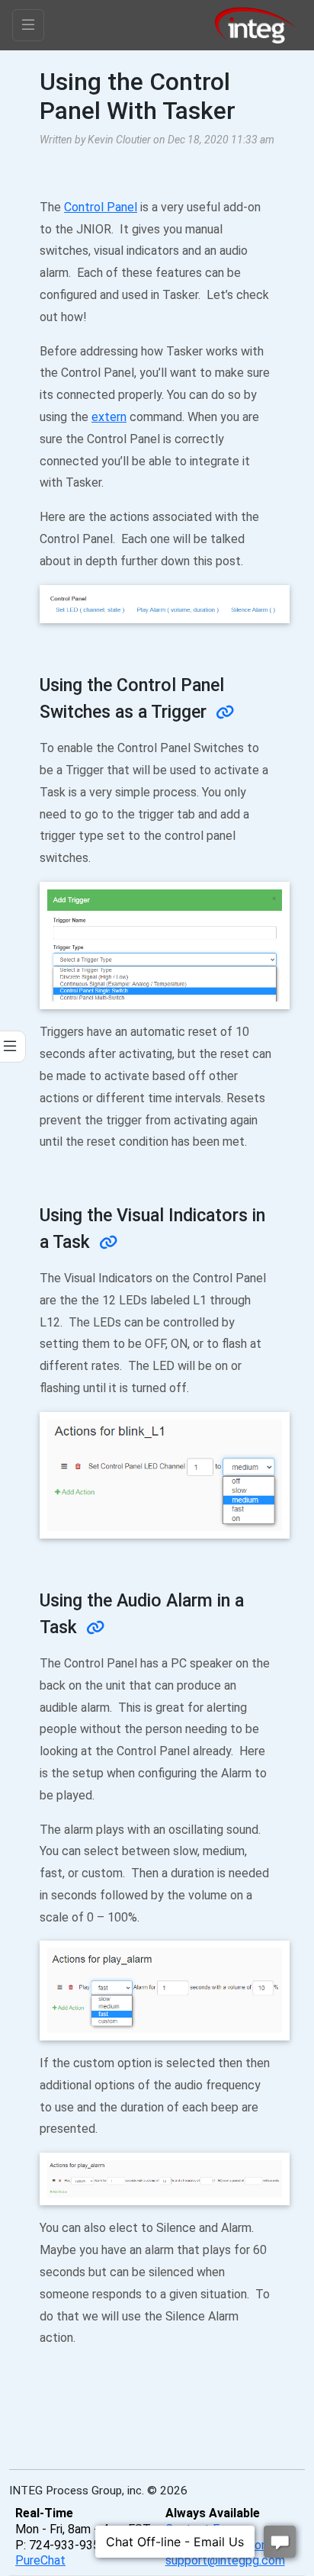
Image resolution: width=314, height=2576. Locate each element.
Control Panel (101, 207)
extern (109, 417)
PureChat (40, 2560)
